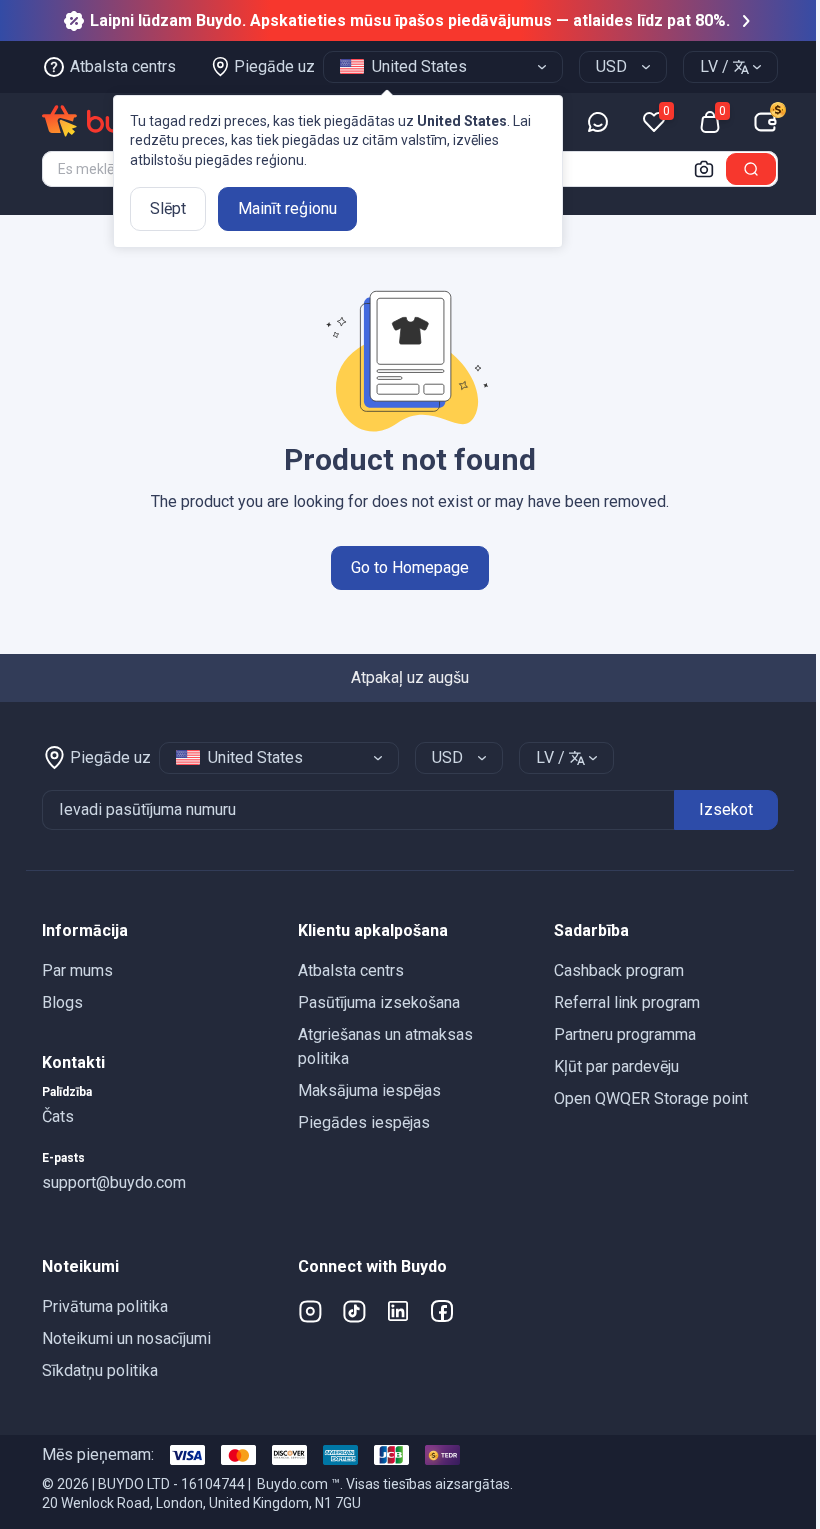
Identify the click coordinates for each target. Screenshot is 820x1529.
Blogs (62, 1002)
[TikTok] (354, 1311)
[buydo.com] (109, 122)
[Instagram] (310, 1311)
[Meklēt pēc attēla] (704, 169)
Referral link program (627, 1002)
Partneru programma (625, 1034)
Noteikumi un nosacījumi (126, 1338)
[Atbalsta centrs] (598, 122)
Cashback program (619, 970)
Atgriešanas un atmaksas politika (385, 1046)
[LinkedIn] (398, 1311)
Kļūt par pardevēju (616, 1066)
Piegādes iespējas (364, 1122)
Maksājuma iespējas (369, 1090)
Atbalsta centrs (351, 970)
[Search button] (751, 169)
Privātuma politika (105, 1306)
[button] (154, 931)
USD (611, 66)
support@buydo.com (114, 1182)
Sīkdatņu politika (100, 1370)
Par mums (77, 970)
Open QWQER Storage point (651, 1098)
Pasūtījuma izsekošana (379, 1002)
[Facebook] (442, 1311)
